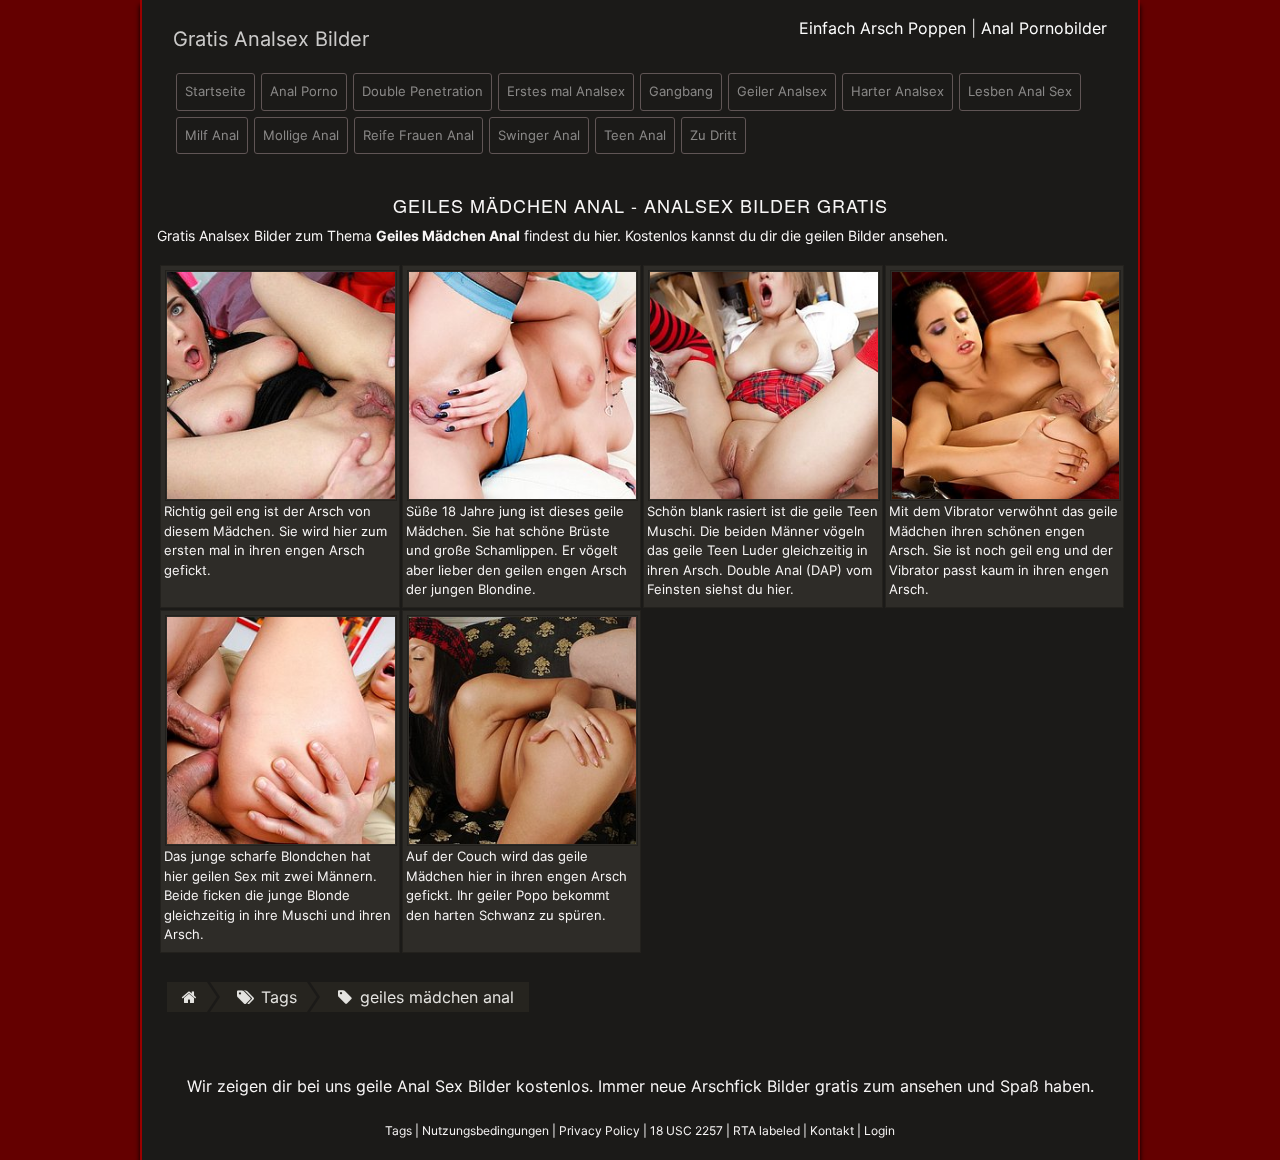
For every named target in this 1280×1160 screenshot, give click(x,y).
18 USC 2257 (686, 1130)
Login (879, 1130)
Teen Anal (635, 135)
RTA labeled (766, 1130)
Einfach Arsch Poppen (882, 28)
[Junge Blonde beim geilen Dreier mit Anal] (281, 729)
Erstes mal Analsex (566, 91)
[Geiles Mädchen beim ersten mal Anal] (281, 384)
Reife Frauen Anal (418, 135)
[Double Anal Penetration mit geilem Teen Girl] (764, 384)
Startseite (215, 91)
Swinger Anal (539, 135)
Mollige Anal (301, 135)
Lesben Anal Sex (1020, 91)
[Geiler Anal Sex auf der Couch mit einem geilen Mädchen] (523, 729)
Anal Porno (304, 91)
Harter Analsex (897, 91)
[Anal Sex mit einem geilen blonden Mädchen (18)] (523, 384)
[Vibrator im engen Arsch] (1006, 384)
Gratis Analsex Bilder (271, 39)
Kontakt (832, 1130)
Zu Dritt (713, 135)
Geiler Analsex (782, 91)
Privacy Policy (599, 1130)
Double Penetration (422, 91)
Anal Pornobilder (1044, 28)
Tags (398, 1130)
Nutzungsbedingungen (485, 1130)
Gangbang (681, 91)
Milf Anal (212, 135)
